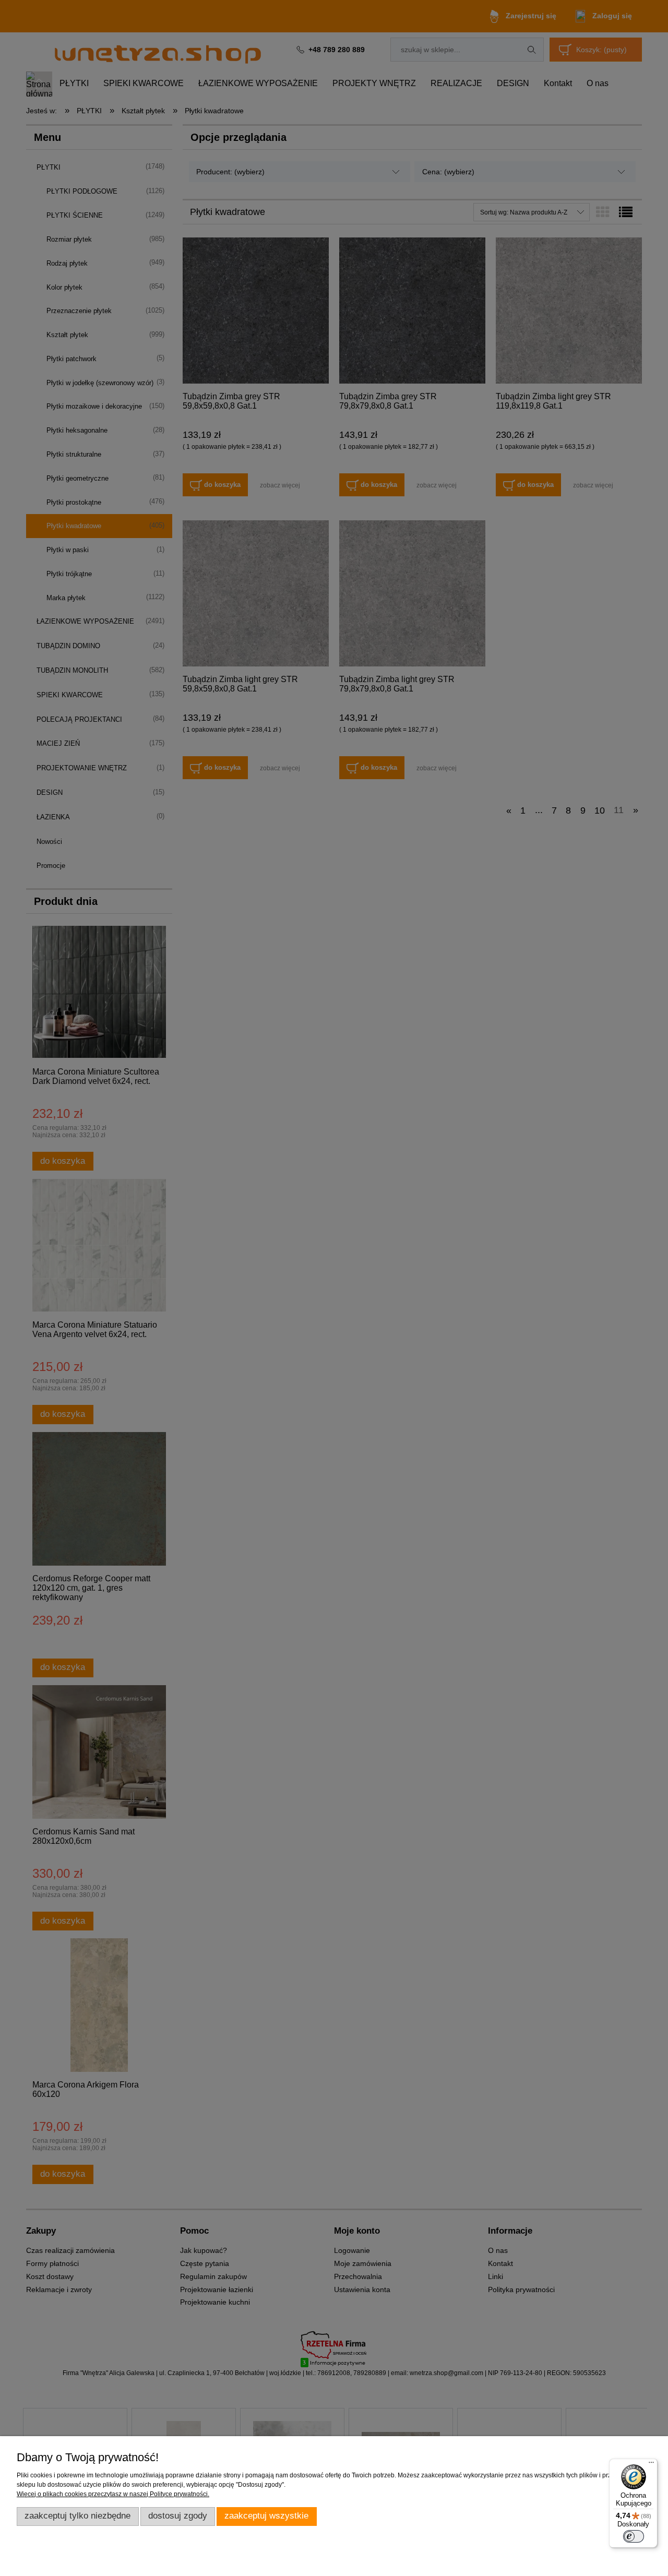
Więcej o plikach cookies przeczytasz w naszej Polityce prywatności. (113, 2494)
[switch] (634, 2536)
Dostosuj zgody (178, 2516)
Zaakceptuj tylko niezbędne (77, 2516)
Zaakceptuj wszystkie (266, 2516)
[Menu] (651, 2465)
